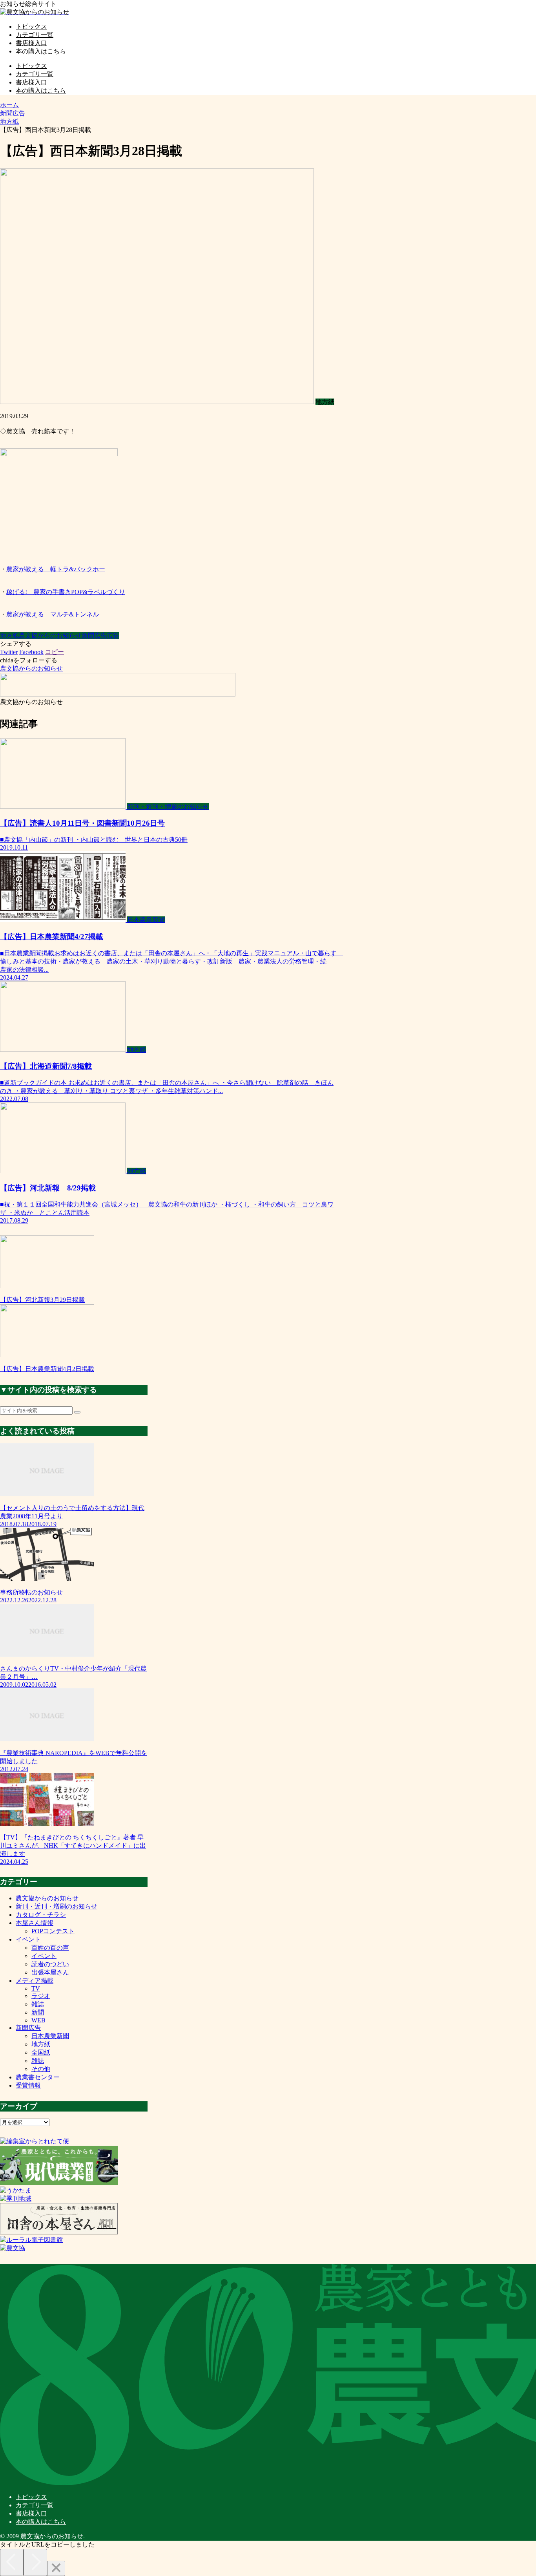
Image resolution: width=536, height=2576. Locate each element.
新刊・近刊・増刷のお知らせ (57, 1906)
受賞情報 (28, 2085)
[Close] (56, 2568)
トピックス (31, 2497)
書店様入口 (31, 2513)
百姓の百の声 (50, 1948)
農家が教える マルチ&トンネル (53, 614)
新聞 (38, 2012)
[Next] (35, 2562)
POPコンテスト (53, 1931)
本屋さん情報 (35, 1923)
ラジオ (41, 1996)
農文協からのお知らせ (50, 635)
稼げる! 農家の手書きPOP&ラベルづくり (66, 592)
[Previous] (12, 2562)
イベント (28, 1939)
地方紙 (9, 635)
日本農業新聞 (50, 2036)
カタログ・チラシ (41, 1915)
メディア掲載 (35, 1981)
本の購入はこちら (41, 2522)
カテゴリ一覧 (35, 2505)
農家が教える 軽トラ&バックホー (56, 569)
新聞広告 (94, 635)
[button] (77, 1412)
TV (36, 1988)
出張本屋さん (50, 1972)
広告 (113, 635)
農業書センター (38, 2077)
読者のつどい (50, 1964)
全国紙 (41, 2052)
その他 (41, 2069)
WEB (38, 2020)
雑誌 (38, 2004)
